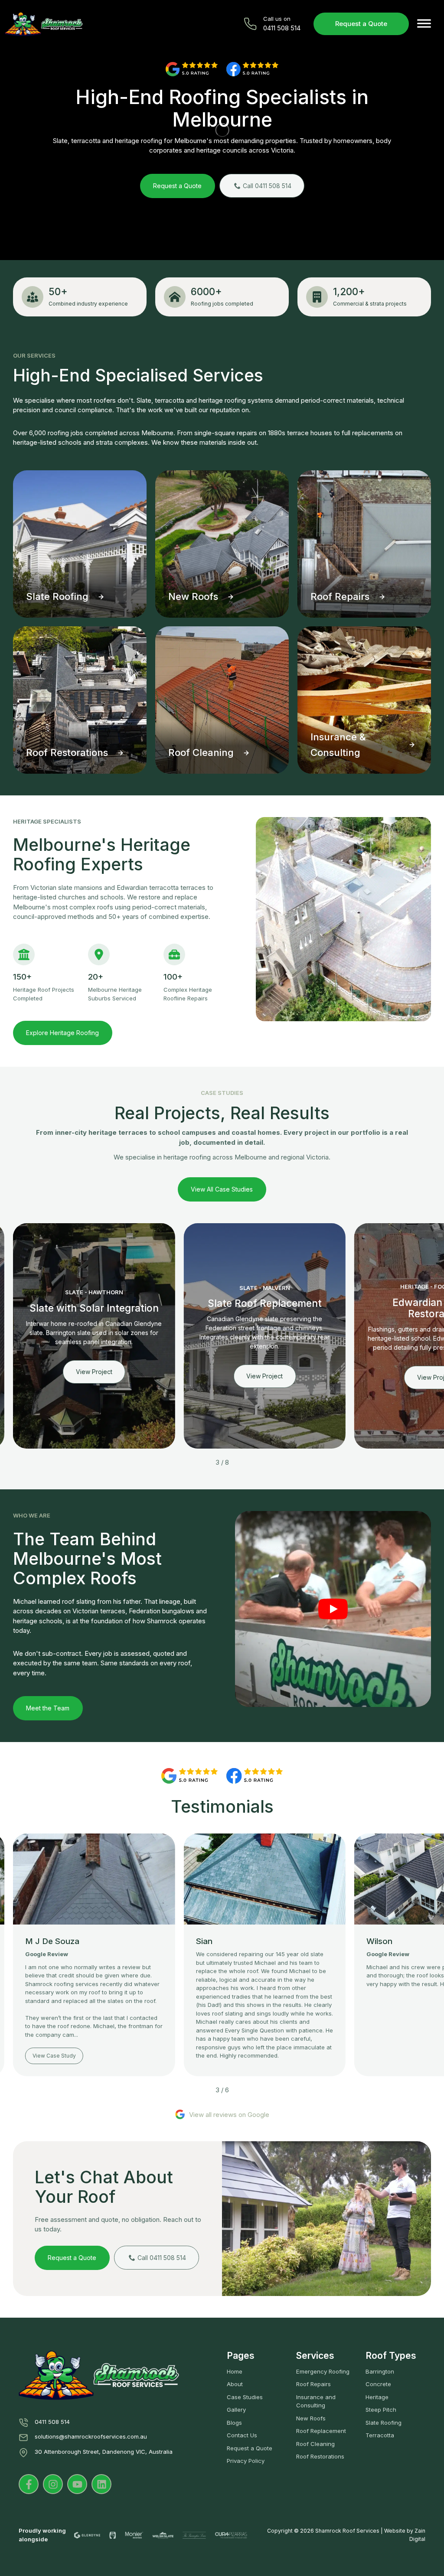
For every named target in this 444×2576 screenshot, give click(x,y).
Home (235, 2371)
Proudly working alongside (42, 2535)
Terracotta (380, 2435)
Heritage (377, 2397)
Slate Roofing (384, 2423)
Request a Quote (361, 24)
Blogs (234, 2423)
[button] (424, 24)
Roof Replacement (321, 2431)
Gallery (236, 2410)
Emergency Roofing (323, 2371)
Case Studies (245, 2397)
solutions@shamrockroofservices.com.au (91, 2436)
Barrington (380, 2371)
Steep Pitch (381, 2410)
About (235, 2384)
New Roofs (311, 2418)
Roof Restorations (320, 2456)
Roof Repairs (313, 2384)
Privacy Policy (246, 2461)
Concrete (378, 2384)
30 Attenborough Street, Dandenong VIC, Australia (104, 2452)
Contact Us (242, 2435)
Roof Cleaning (315, 2444)
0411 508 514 (52, 2422)
